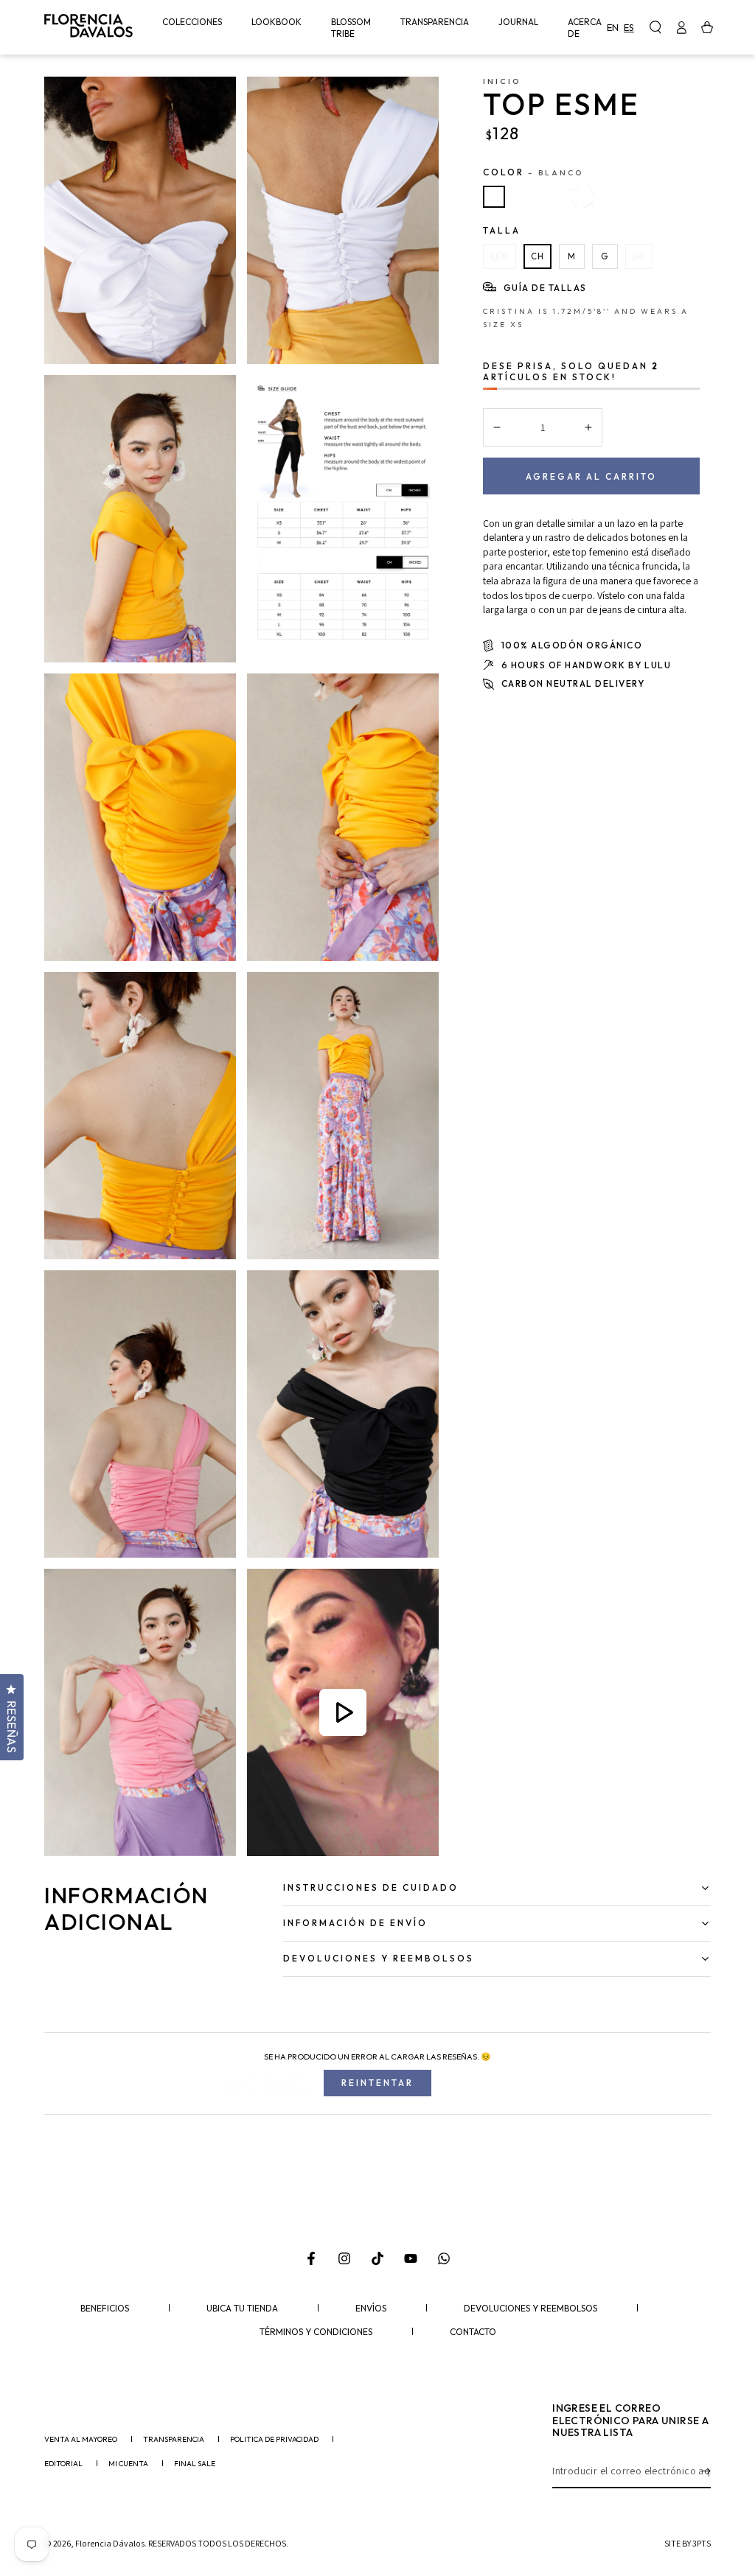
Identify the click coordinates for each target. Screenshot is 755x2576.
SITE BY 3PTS (688, 2543)
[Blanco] (494, 197)
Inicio (502, 81)
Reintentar (377, 2083)
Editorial (63, 2464)
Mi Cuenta (128, 2464)
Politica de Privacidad (274, 2440)
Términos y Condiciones (316, 2332)
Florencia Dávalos (110, 2543)
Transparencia (174, 2440)
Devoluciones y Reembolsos (530, 2309)
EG (639, 256)
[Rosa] (553, 197)
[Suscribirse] (706, 2471)
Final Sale (195, 2464)
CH (537, 256)
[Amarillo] (523, 197)
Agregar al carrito (591, 476)
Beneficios (105, 2309)
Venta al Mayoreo (81, 2440)
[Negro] (582, 197)
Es (629, 27)
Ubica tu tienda (242, 2309)
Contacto (473, 2332)
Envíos (371, 2309)
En (613, 27)
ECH (500, 256)
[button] (655, 27)
